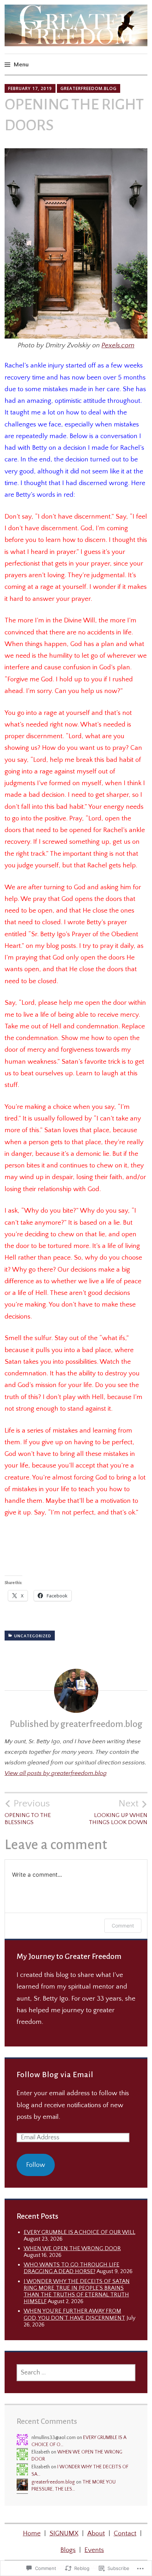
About (96, 2533)
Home (32, 2533)
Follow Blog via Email (55, 2075)
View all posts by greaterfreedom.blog (56, 1773)
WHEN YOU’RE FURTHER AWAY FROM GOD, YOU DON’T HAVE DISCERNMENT (74, 2314)
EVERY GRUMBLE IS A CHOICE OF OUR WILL (80, 2232)
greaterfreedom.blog (89, 88)
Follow (36, 2165)
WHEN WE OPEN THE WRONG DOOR (72, 2248)
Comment (123, 1926)
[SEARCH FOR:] (76, 2373)
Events (94, 2550)
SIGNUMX (64, 2533)
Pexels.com (118, 345)
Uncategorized (33, 1636)
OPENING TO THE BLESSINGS (28, 1812)
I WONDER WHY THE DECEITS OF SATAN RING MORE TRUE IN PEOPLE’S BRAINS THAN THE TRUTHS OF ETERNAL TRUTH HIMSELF (77, 2291)
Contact (125, 2533)
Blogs (68, 2550)
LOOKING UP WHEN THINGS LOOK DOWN (118, 1812)
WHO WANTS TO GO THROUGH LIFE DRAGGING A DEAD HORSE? (72, 2268)
